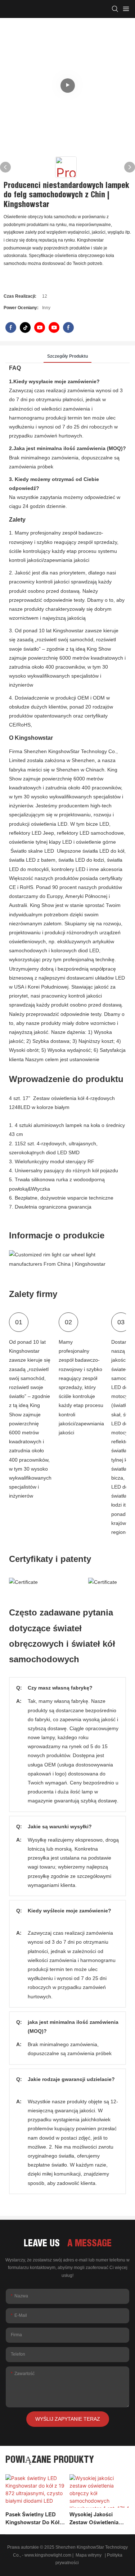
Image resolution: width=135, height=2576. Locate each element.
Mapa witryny (89, 2555)
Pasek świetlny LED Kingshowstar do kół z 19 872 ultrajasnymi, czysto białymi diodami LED (35, 2519)
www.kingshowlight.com (48, 2555)
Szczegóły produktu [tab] (67, 356)
